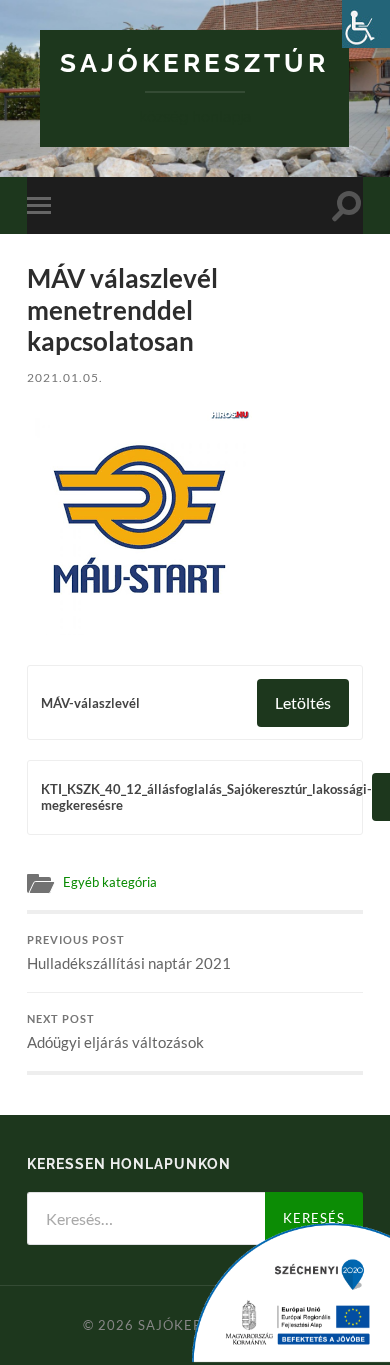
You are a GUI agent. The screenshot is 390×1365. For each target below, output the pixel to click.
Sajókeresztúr (194, 62)
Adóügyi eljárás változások (115, 1032)
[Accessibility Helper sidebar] (366, 24)
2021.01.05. (65, 377)
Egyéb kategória (110, 882)
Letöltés (303, 702)
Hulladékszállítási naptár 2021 (129, 953)
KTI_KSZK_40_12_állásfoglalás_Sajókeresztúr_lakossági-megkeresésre (206, 797)
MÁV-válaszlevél (90, 703)
